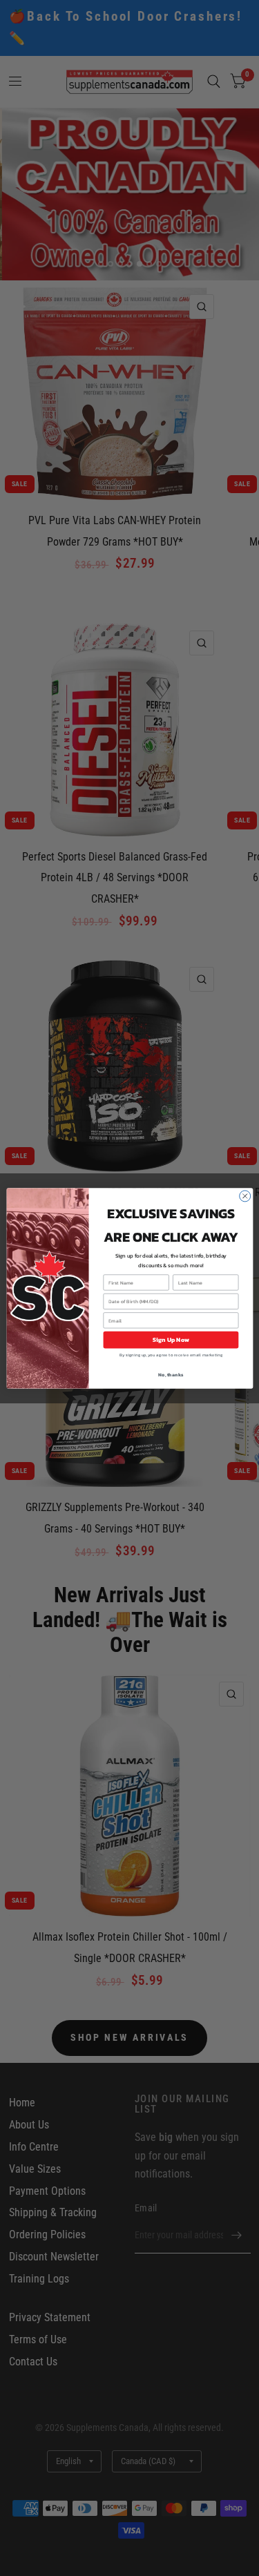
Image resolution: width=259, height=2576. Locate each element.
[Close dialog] (244, 1196)
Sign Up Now (170, 1340)
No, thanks (171, 1375)
